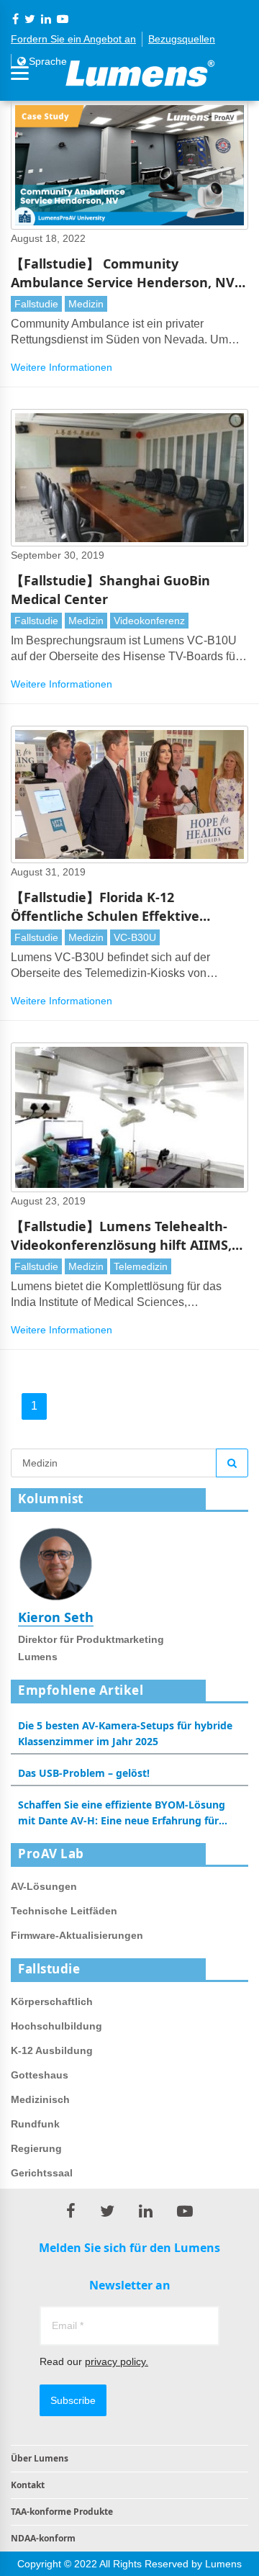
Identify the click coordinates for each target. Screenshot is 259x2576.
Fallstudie (36, 304)
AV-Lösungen (44, 1886)
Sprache (46, 61)
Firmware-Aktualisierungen (77, 1935)
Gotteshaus (40, 2075)
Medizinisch (40, 2099)
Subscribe (73, 2400)
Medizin (86, 304)
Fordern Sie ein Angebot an (73, 39)
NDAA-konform (43, 2538)
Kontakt (28, 2485)
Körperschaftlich (52, 2001)
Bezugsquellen (182, 39)
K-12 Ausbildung (52, 2050)
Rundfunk (35, 2124)
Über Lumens (40, 2458)
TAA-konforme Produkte (62, 2512)
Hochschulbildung (56, 2026)
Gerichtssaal (42, 2173)
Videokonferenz (149, 621)
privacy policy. (117, 2361)
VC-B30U (135, 937)
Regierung (36, 2148)
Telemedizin (141, 1266)
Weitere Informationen (62, 367)
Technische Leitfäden (64, 1911)
